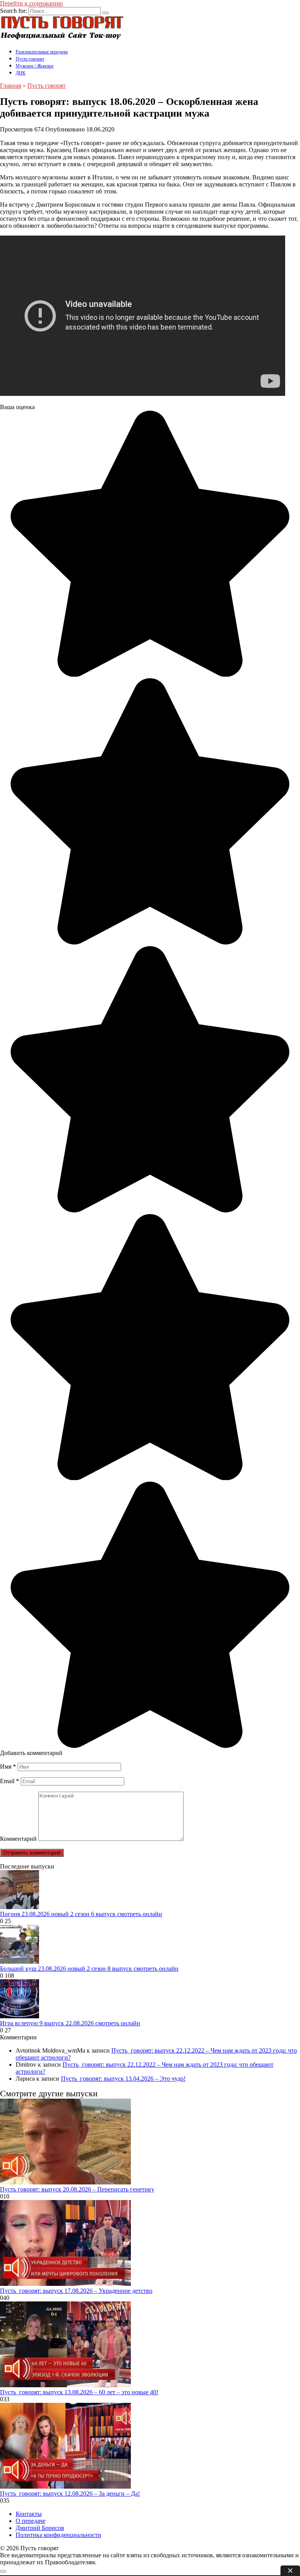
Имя (8, 1767)
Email (10, 1781)
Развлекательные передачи (42, 52)
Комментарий (18, 1839)
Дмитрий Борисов (40, 2528)
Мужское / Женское (35, 66)
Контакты (29, 2514)
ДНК (21, 73)
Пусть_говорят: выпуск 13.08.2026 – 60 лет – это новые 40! (79, 2392)
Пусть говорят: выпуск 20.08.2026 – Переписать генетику (77, 2189)
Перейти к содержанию (31, 3)
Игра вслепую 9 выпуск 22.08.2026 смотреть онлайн (70, 2023)
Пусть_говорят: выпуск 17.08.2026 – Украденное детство (76, 2291)
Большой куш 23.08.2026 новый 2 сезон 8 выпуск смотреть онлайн (89, 1969)
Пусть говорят (30, 59)
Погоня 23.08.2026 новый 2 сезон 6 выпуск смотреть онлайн (81, 1914)
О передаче (30, 2521)
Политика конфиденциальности (58, 2535)
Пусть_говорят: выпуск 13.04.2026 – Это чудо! (123, 2079)
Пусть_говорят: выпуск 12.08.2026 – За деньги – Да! (70, 2494)
